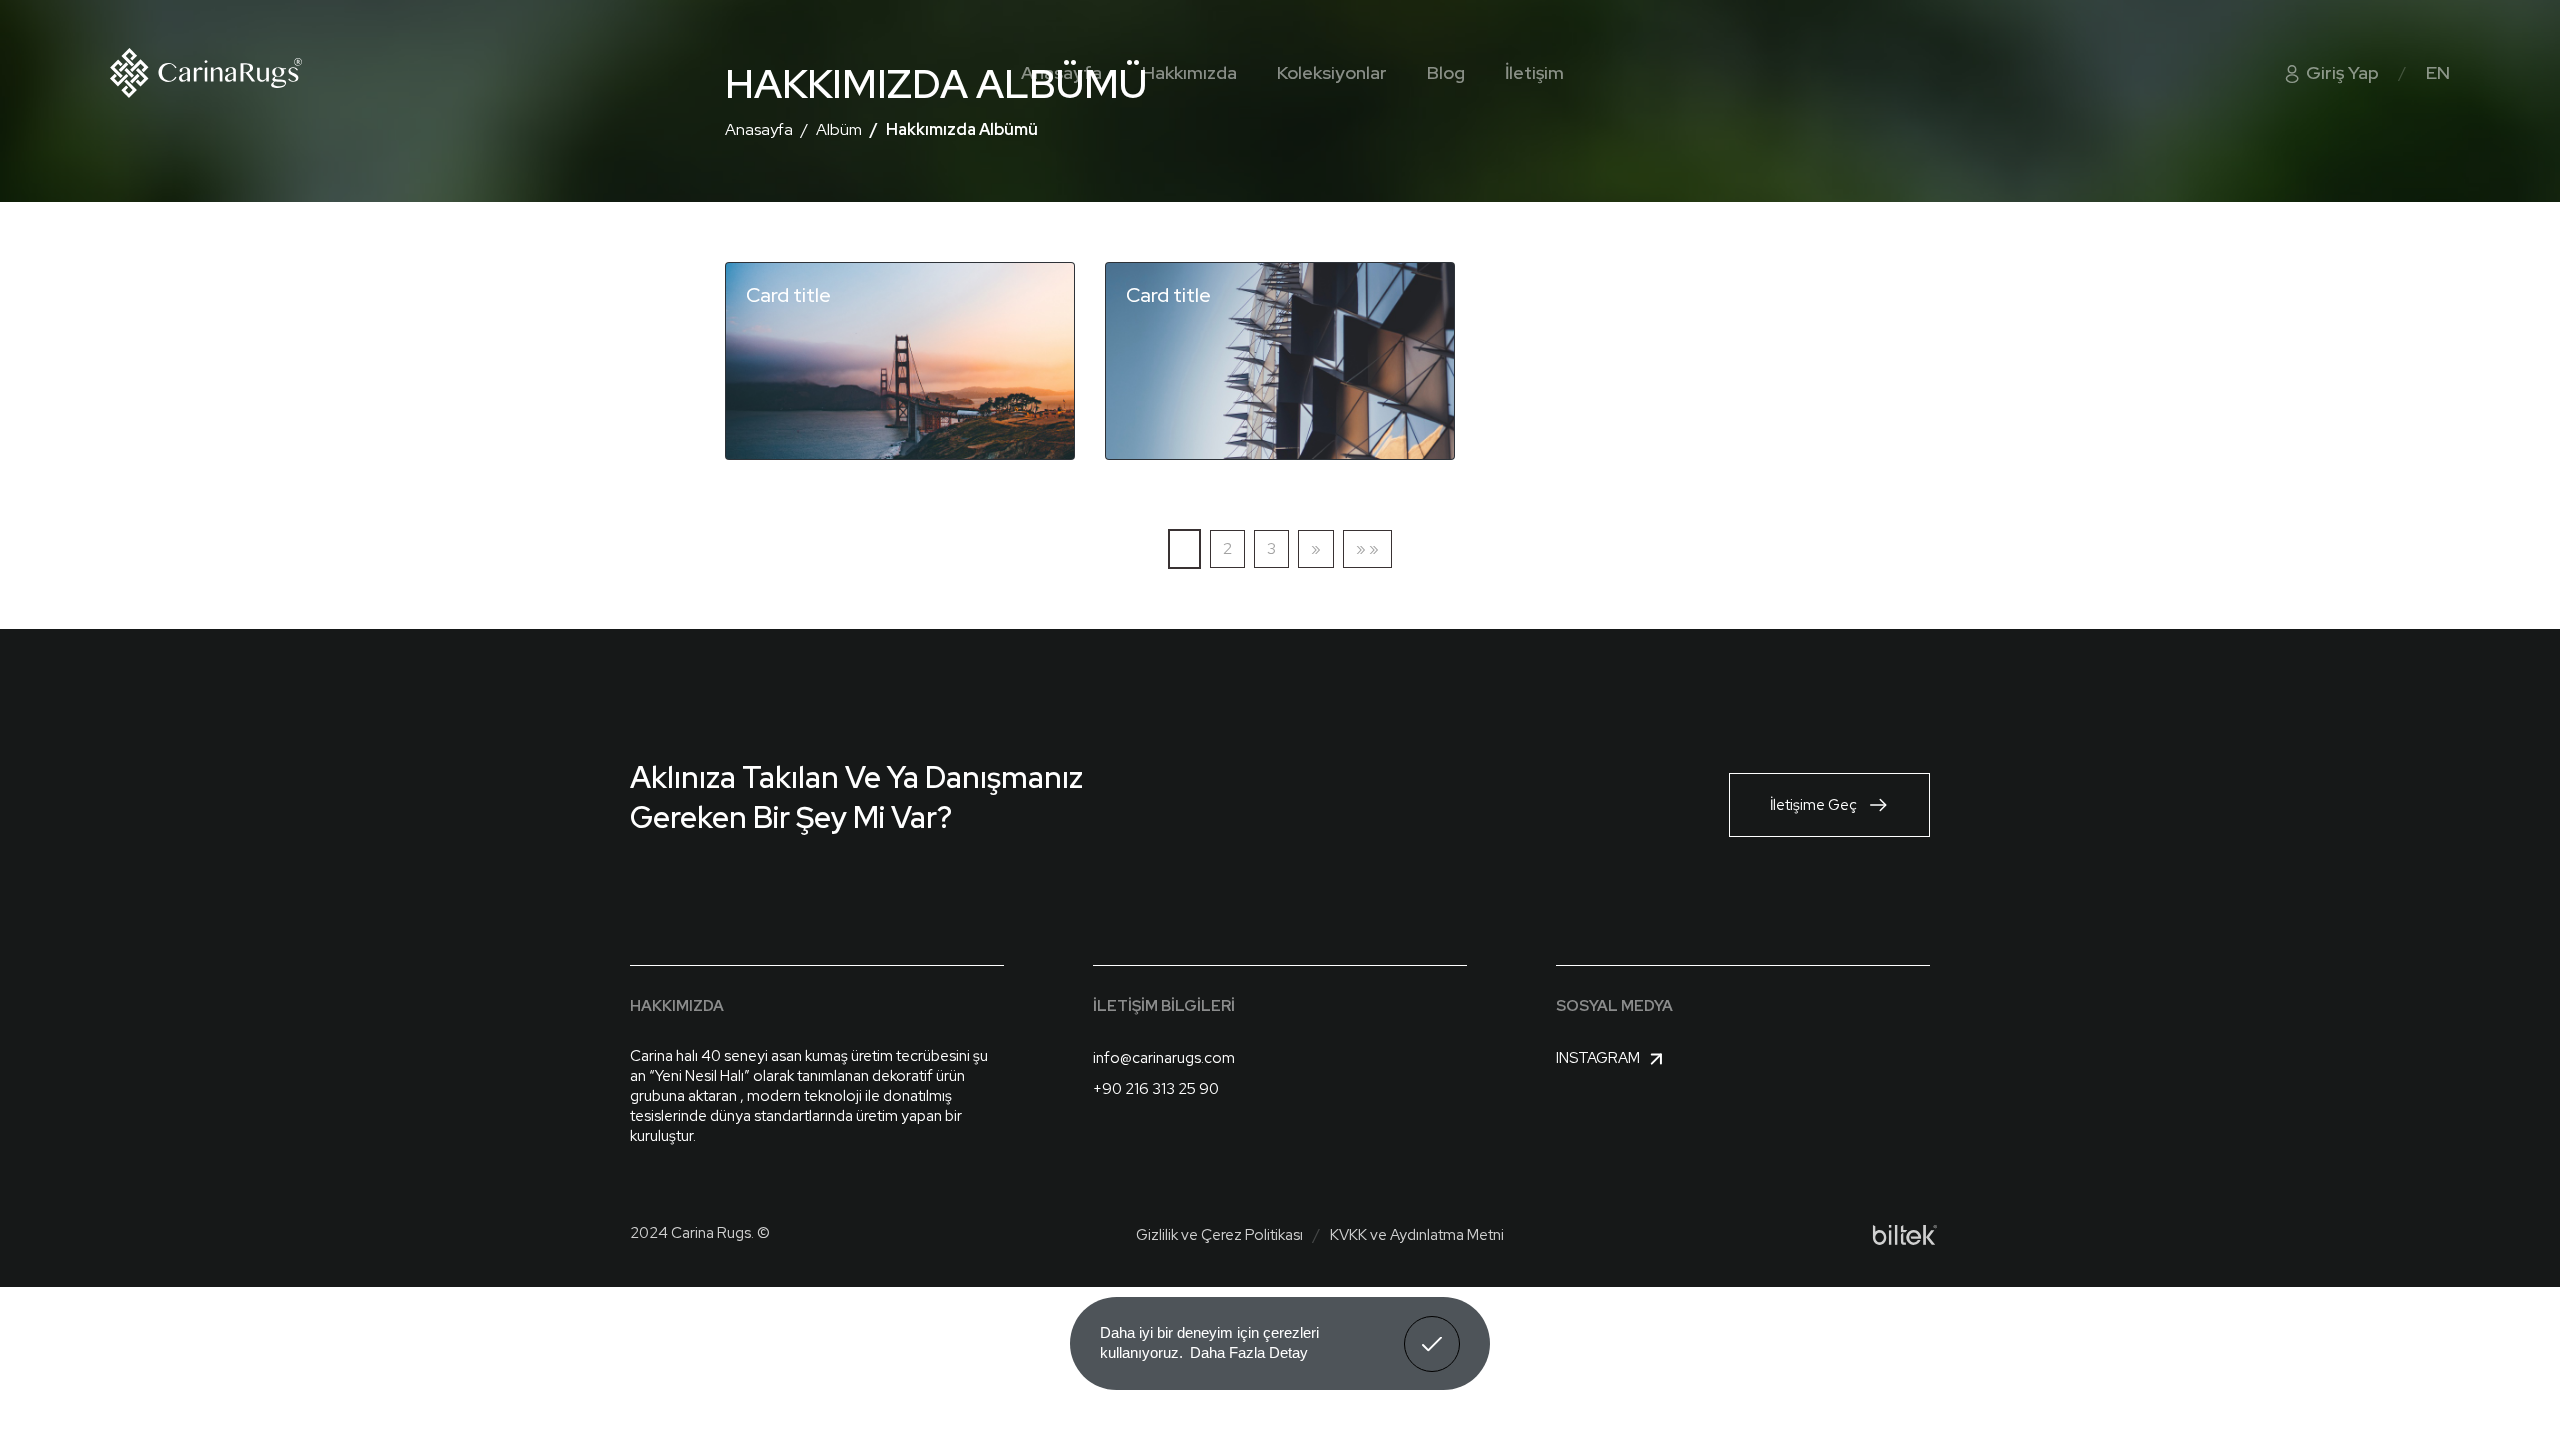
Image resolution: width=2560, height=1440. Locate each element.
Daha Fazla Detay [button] (1249, 1352)
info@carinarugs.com (1164, 1058)
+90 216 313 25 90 (1156, 1089)
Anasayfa (1061, 72)
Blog (1446, 72)
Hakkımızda (1189, 72)
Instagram (1598, 1058)
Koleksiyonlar (1332, 72)
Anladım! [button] (1432, 1329)
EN (2438, 72)
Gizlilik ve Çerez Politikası (1219, 1235)
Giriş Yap (2340, 72)
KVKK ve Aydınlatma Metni (1417, 1235)
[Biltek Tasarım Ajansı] (1905, 1235)
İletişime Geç (1813, 805)
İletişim (1534, 72)
